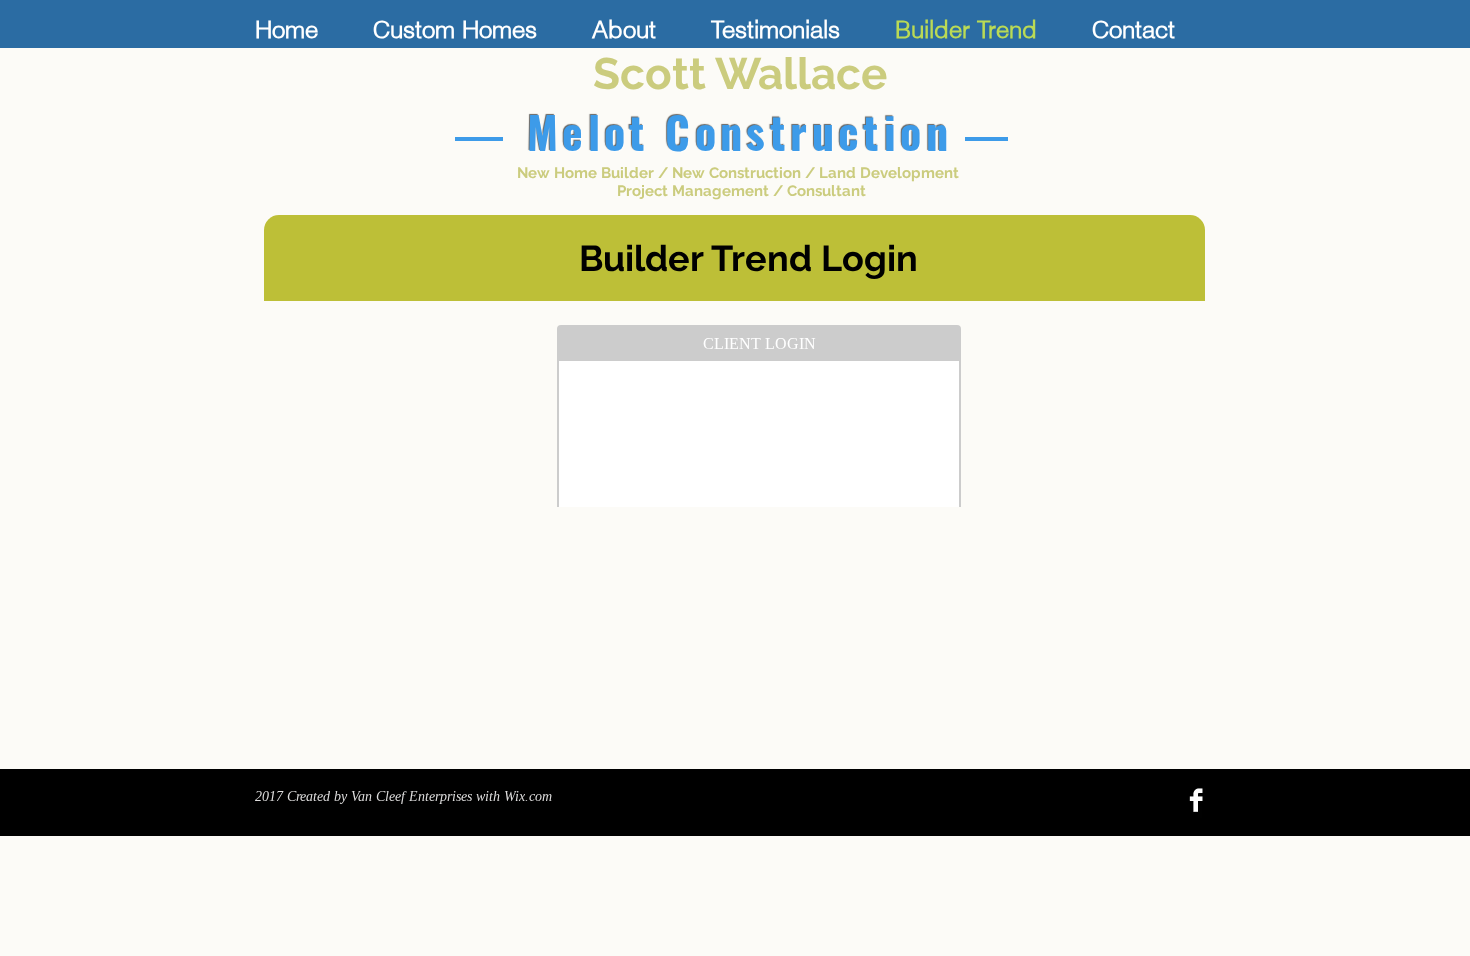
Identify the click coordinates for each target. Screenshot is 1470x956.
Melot (588, 131)
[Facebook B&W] (1196, 800)
